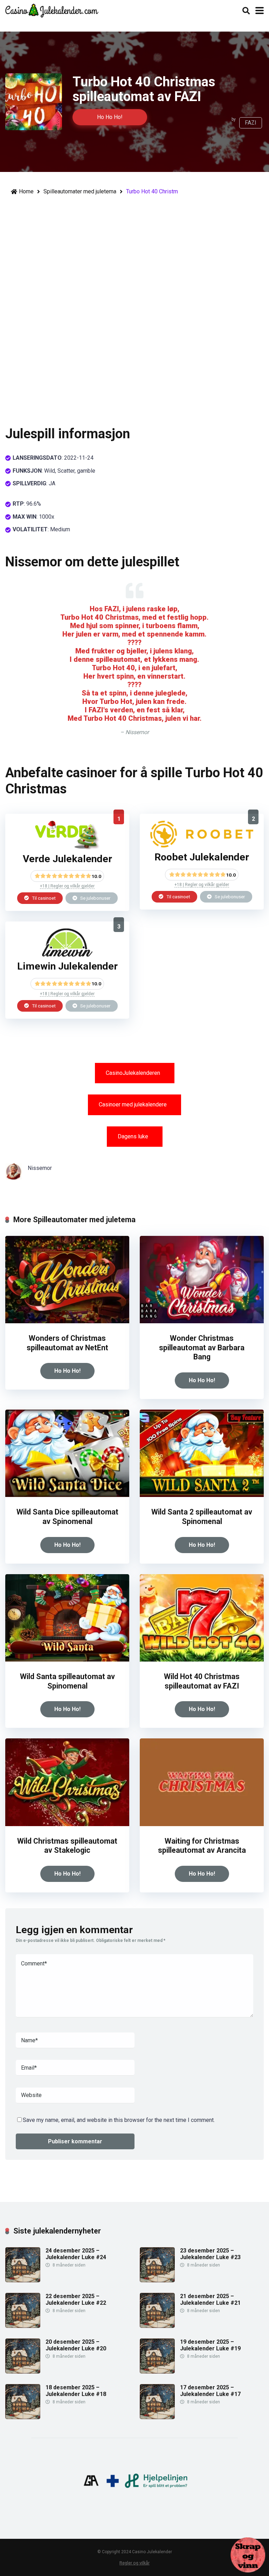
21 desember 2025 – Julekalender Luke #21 (210, 2299)
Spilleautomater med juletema (80, 191)
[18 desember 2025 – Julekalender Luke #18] (23, 2417)
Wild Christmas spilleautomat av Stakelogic (67, 1846)
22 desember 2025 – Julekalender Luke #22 (76, 2299)
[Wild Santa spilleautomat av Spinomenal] (67, 1660)
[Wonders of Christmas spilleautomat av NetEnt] (67, 1321)
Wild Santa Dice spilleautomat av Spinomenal (67, 1517)
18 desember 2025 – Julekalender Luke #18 (76, 2391)
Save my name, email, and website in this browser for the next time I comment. (119, 2120)
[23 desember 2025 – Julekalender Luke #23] (157, 2280)
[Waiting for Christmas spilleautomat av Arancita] (202, 1824)
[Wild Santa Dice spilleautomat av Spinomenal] (67, 1495)
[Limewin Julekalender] (67, 955)
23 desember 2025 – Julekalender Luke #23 (210, 2254)
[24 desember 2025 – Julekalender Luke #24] (23, 2280)
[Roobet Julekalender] (202, 846)
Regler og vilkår (134, 2563)
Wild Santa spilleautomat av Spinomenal (67, 1681)
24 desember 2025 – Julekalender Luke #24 (76, 2254)
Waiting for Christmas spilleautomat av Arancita (202, 1846)
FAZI (251, 123)
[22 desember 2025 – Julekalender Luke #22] (23, 2326)
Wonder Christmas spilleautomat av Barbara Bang (202, 1347)
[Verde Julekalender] (67, 847)
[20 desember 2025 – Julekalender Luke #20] (23, 2372)
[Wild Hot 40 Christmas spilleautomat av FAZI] (202, 1660)
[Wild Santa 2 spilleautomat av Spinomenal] (202, 1495)
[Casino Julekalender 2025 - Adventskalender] (52, 10)
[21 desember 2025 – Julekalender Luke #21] (157, 2326)
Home (26, 191)
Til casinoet (43, 898)
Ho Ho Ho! (110, 117)
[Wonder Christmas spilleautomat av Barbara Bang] (202, 1321)
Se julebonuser (95, 898)
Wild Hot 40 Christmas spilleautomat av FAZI (202, 1681)
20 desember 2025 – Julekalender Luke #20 (76, 2345)
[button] (135, 1073)
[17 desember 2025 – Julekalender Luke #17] (157, 2417)
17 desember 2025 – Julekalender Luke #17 (210, 2391)
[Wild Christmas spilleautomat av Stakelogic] (67, 1824)
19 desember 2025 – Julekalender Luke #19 (210, 2345)
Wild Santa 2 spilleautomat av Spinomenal (202, 1517)
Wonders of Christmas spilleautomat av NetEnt (67, 1343)
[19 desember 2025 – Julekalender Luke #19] (157, 2372)
